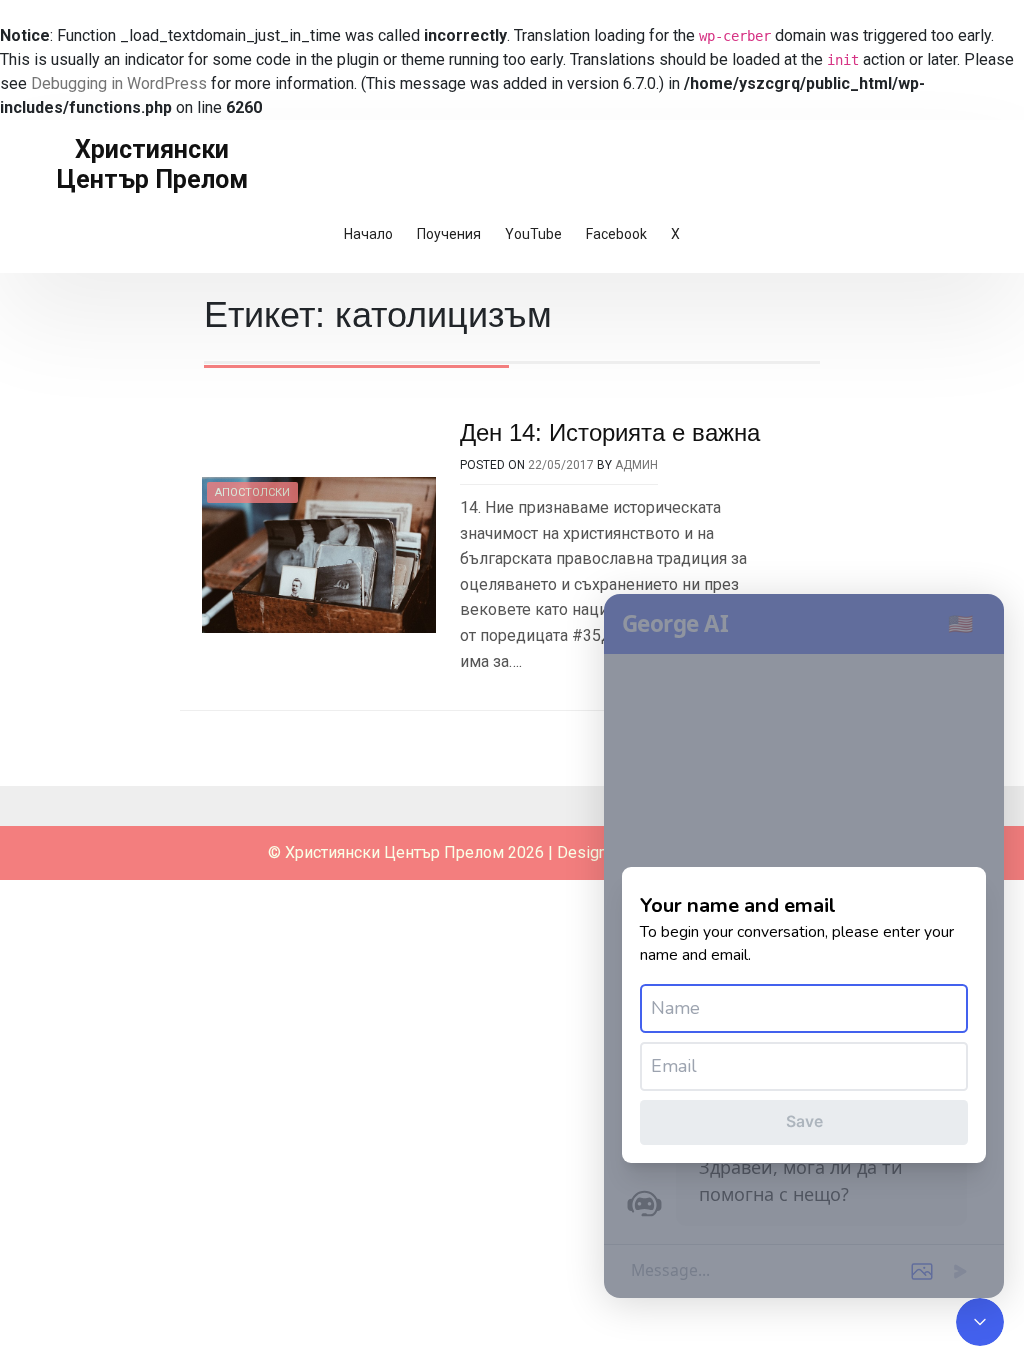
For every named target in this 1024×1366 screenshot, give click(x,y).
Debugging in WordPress (119, 83)
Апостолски (252, 492)
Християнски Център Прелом (152, 164)
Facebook (616, 234)
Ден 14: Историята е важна (610, 432)
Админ (636, 465)
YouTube (533, 234)
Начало (368, 234)
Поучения (449, 234)
